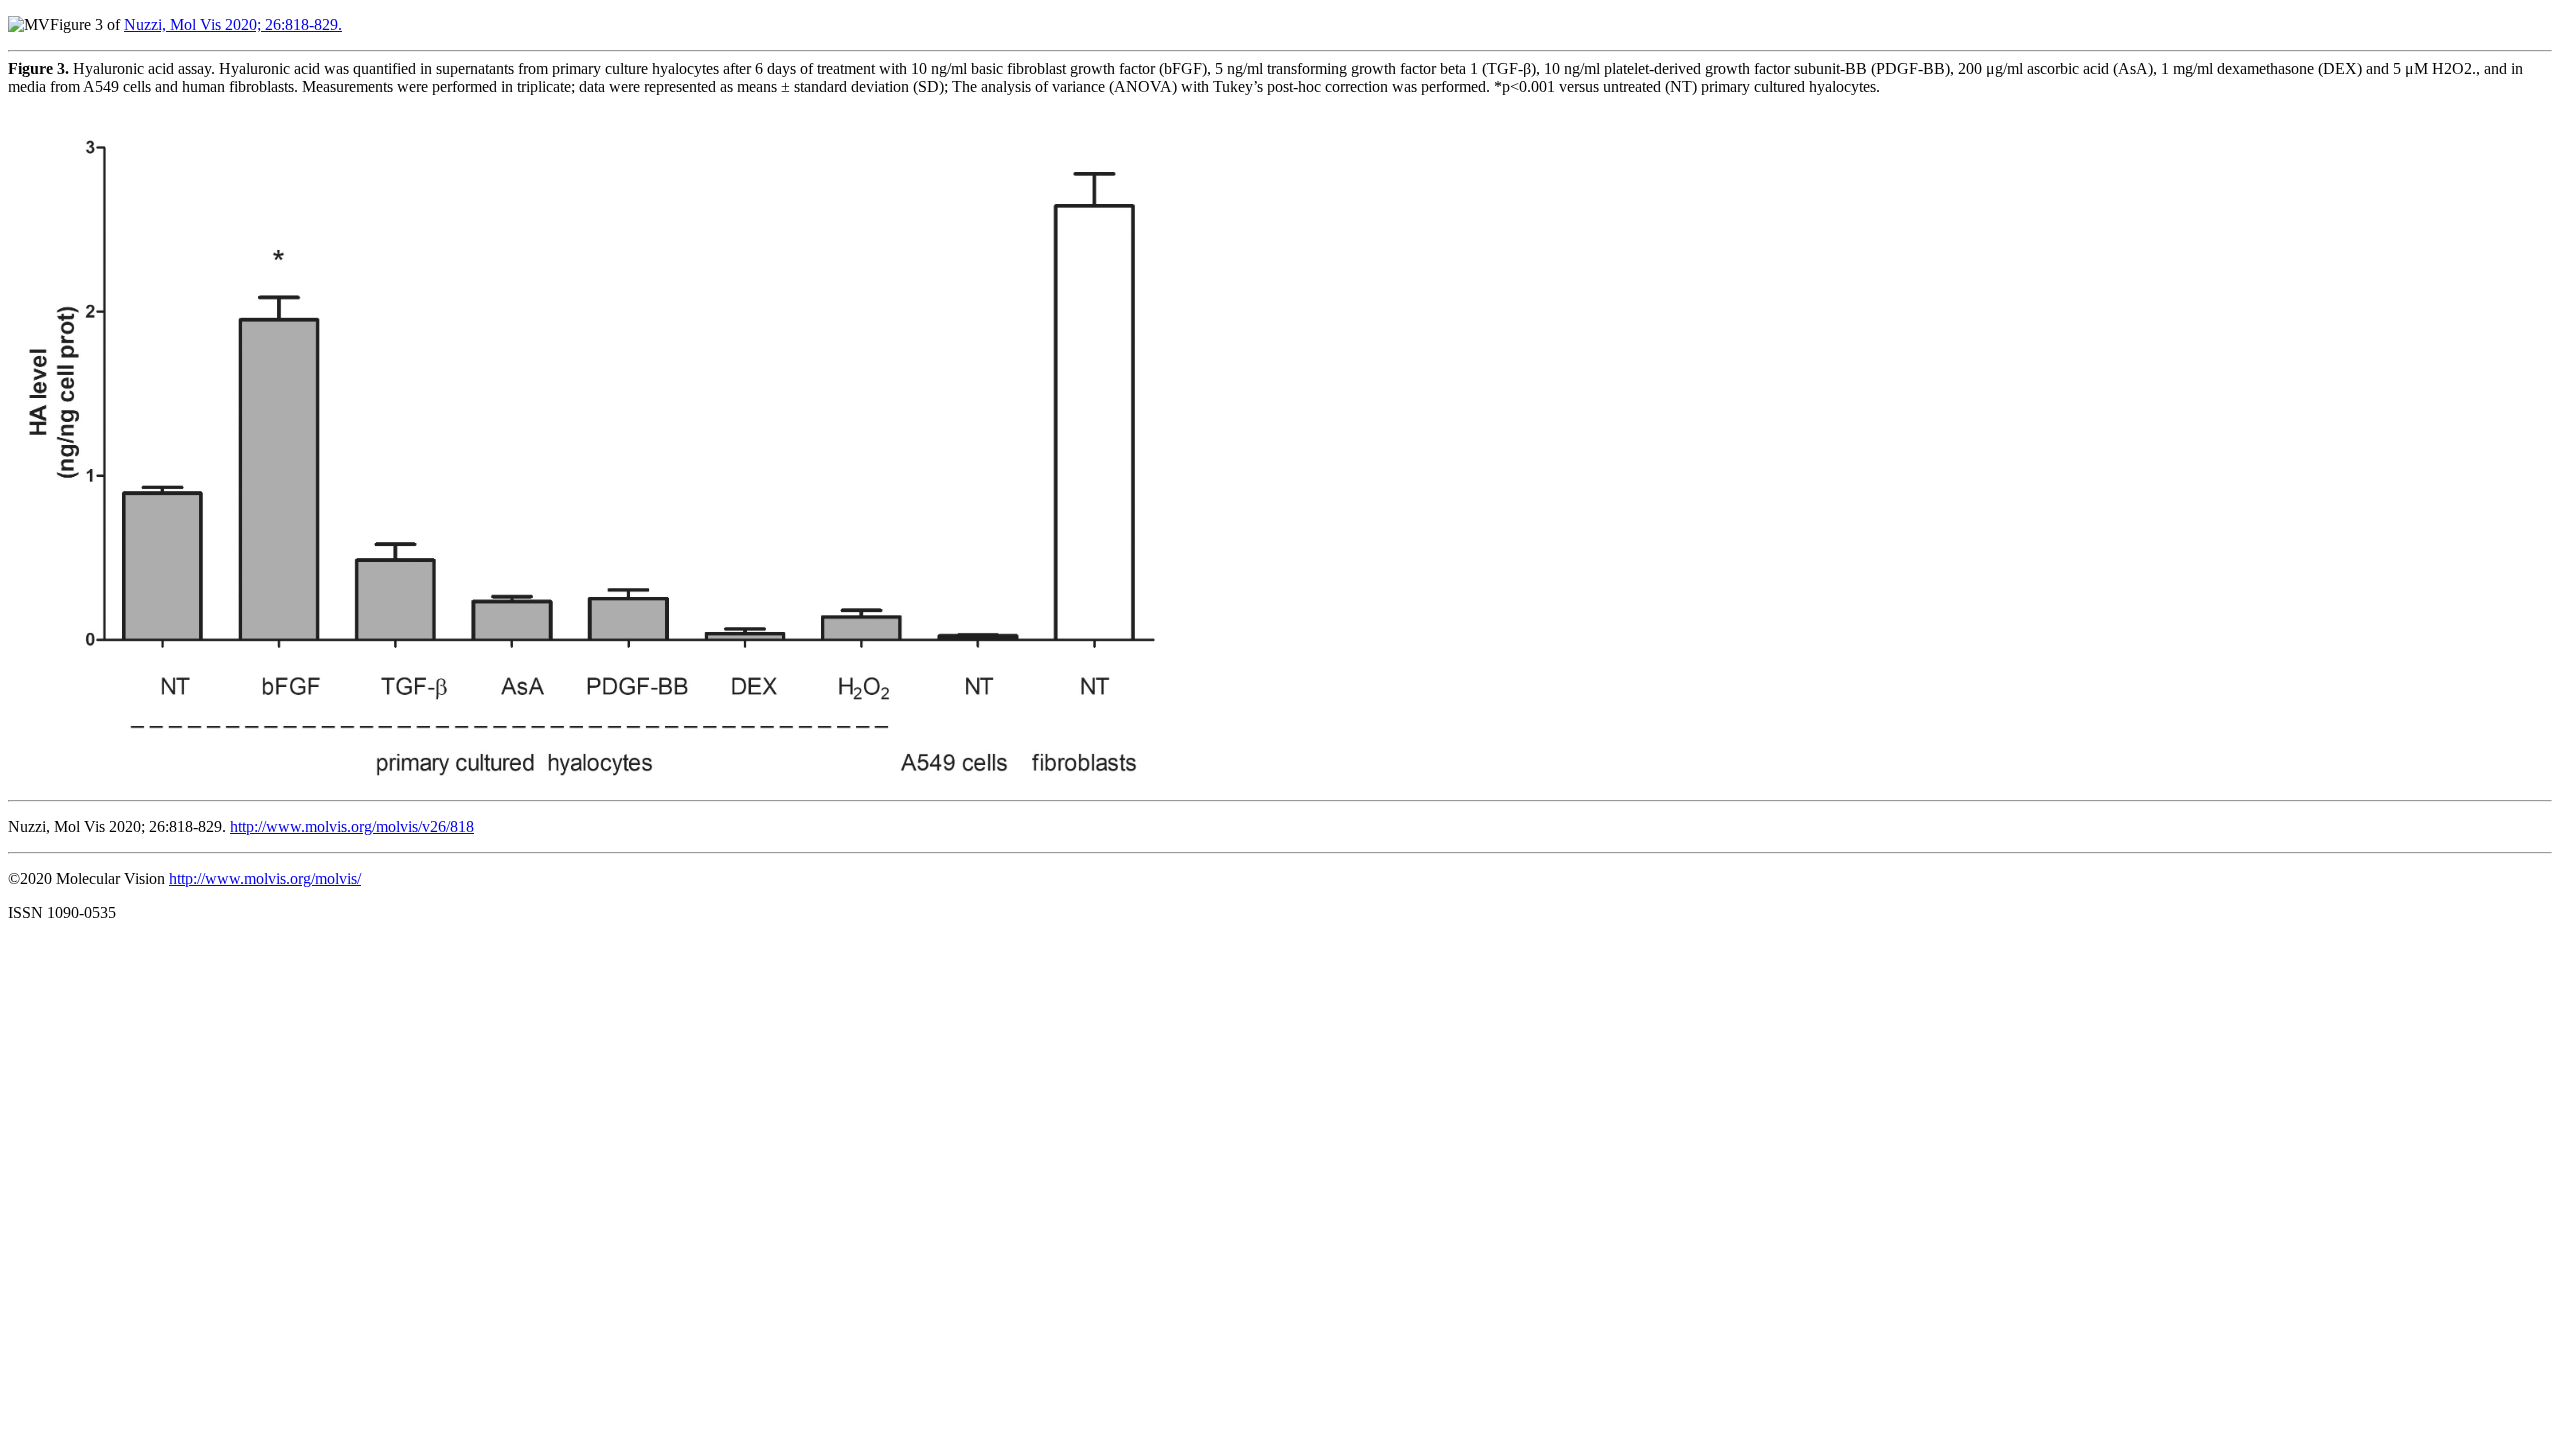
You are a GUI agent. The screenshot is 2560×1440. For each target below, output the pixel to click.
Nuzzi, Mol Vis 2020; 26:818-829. (233, 24)
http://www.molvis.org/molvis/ (265, 878)
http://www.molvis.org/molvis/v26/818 (352, 826)
